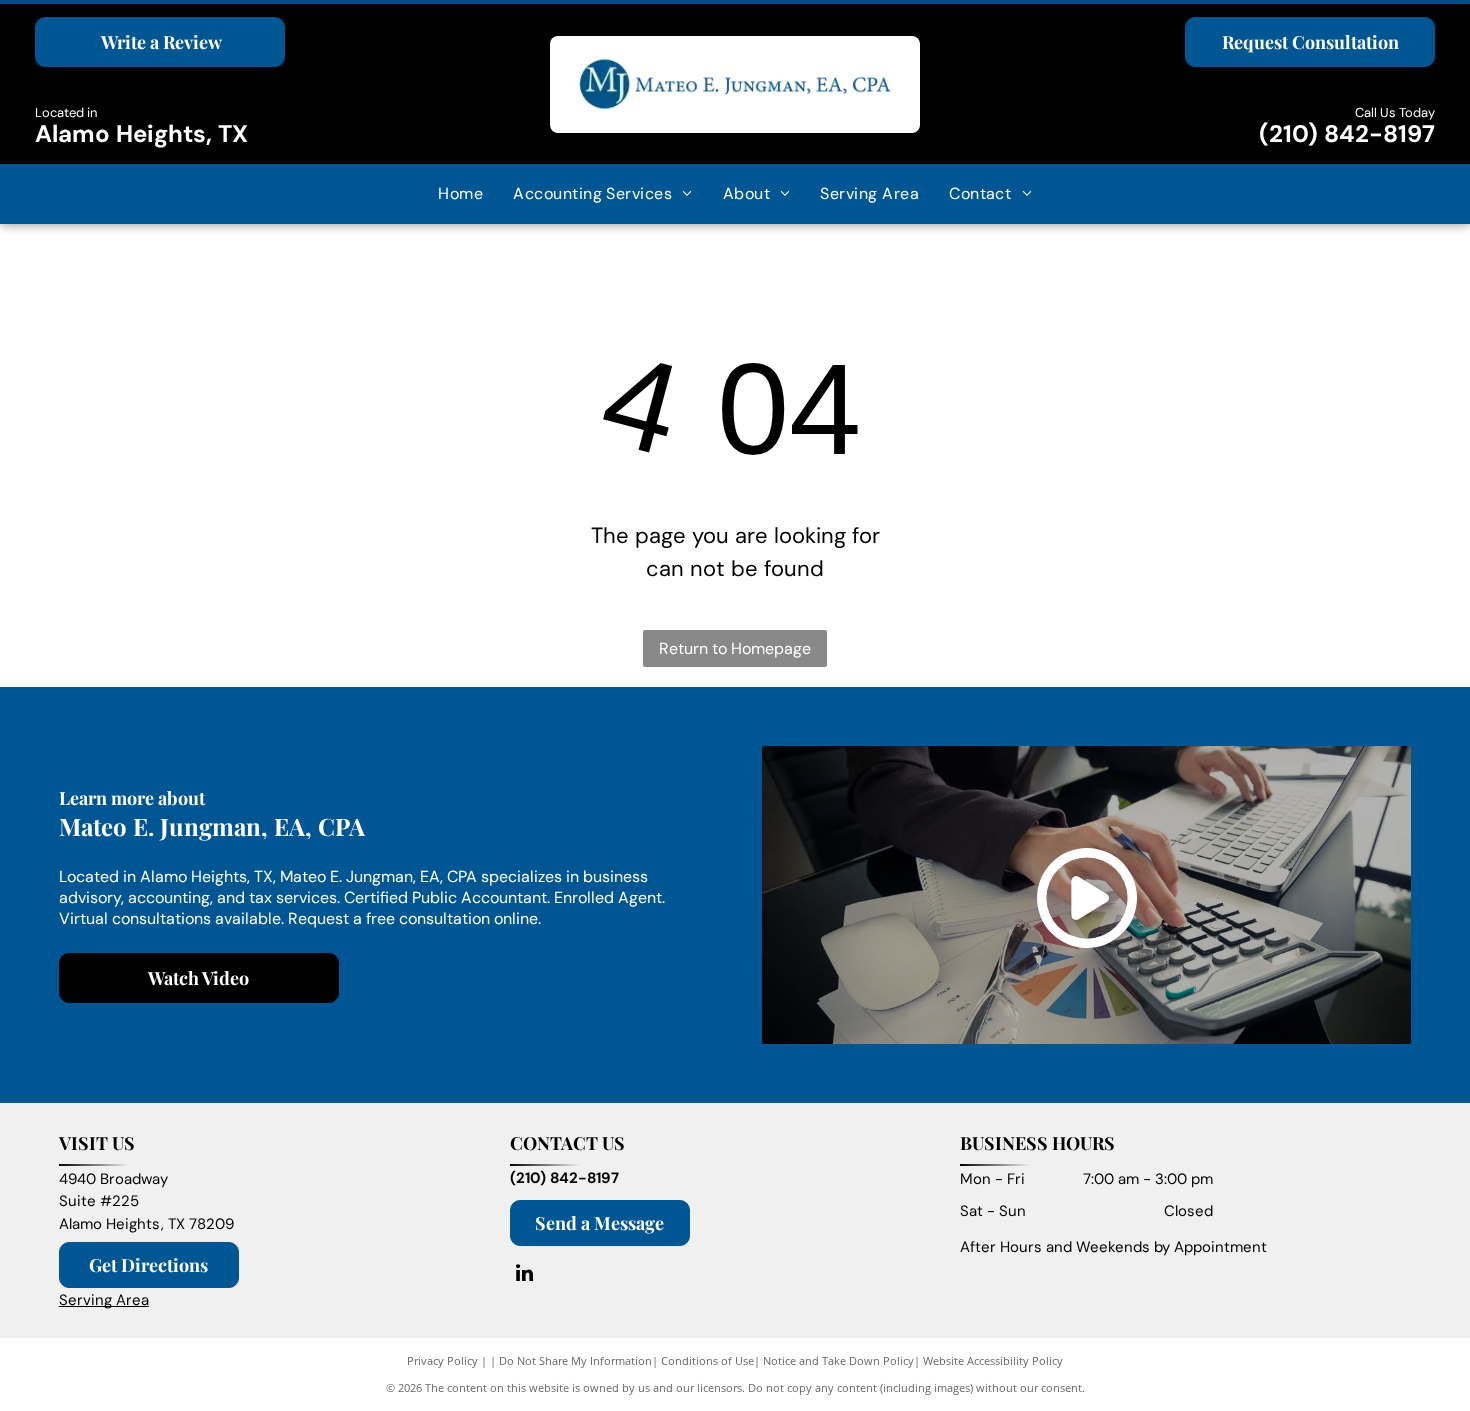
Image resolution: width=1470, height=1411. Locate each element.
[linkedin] (525, 1275)
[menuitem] (460, 194)
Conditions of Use (707, 1360)
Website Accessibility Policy (993, 1360)
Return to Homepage (735, 648)
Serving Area (104, 1300)
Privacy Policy (442, 1360)
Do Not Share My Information (575, 1360)
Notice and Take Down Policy (838, 1360)
